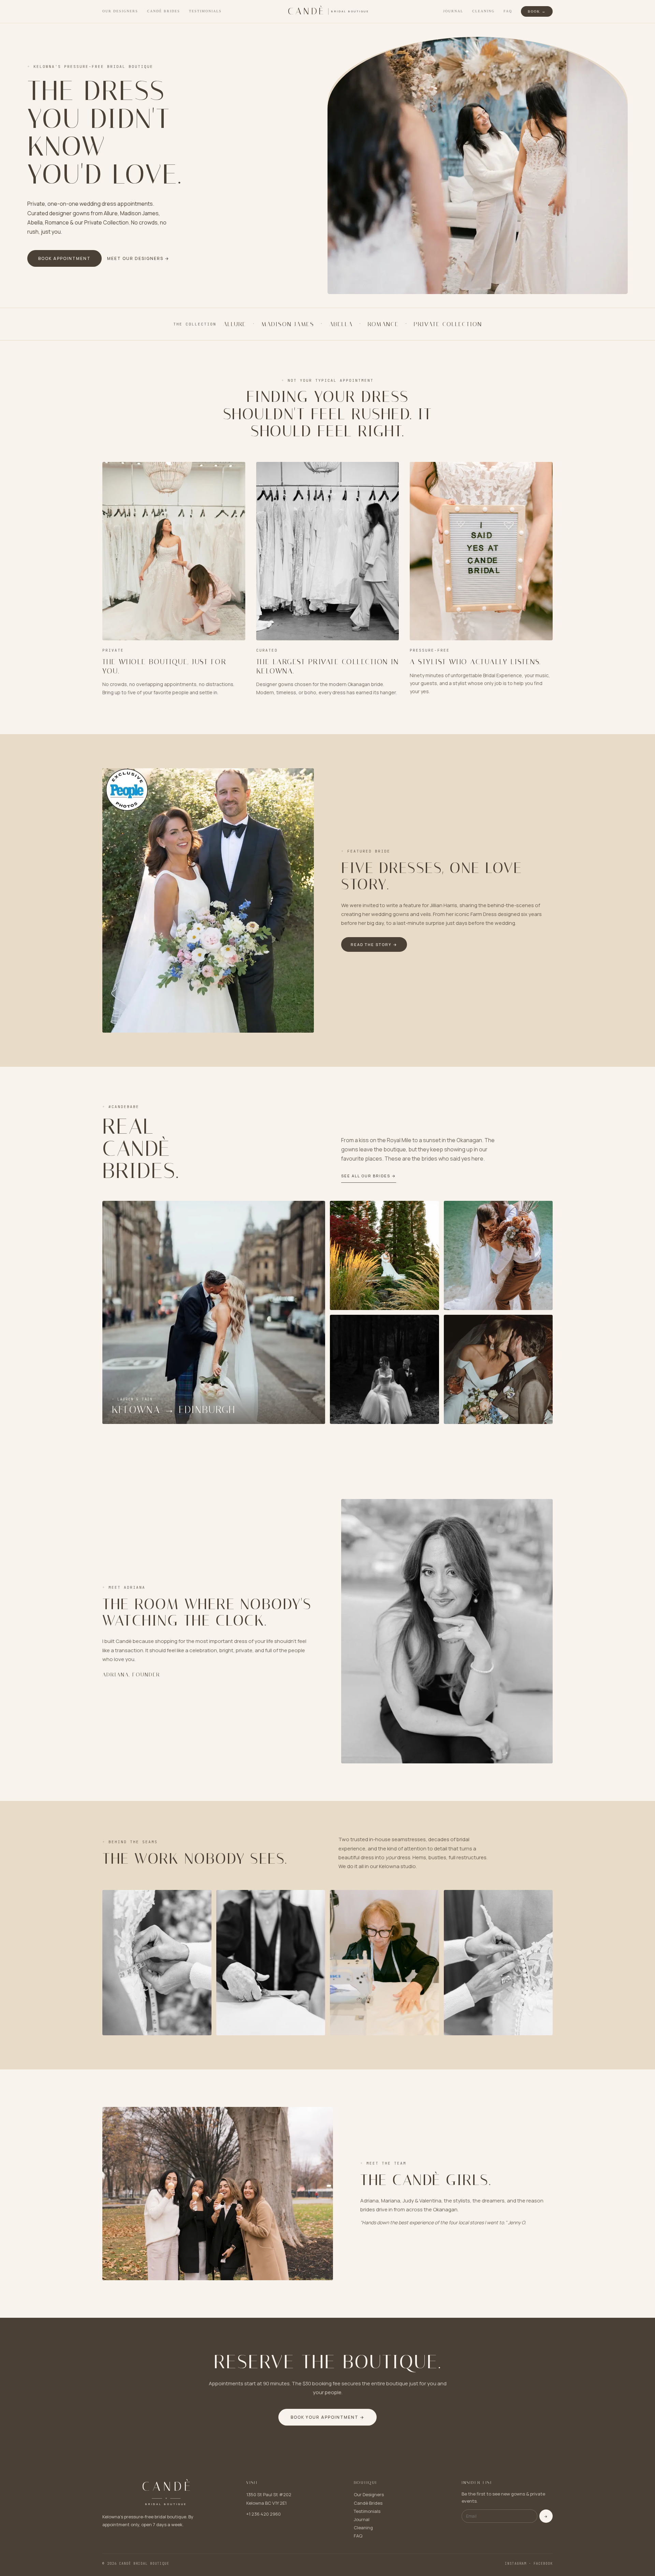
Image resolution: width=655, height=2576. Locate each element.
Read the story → (374, 944)
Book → (537, 11)
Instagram (516, 2564)
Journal (453, 11)
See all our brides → (369, 1176)
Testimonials (205, 11)
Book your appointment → (327, 2417)
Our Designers (120, 11)
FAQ (508, 11)
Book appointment (64, 258)
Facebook (543, 2564)
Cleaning (483, 11)
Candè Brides (164, 11)
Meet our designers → (138, 258)
